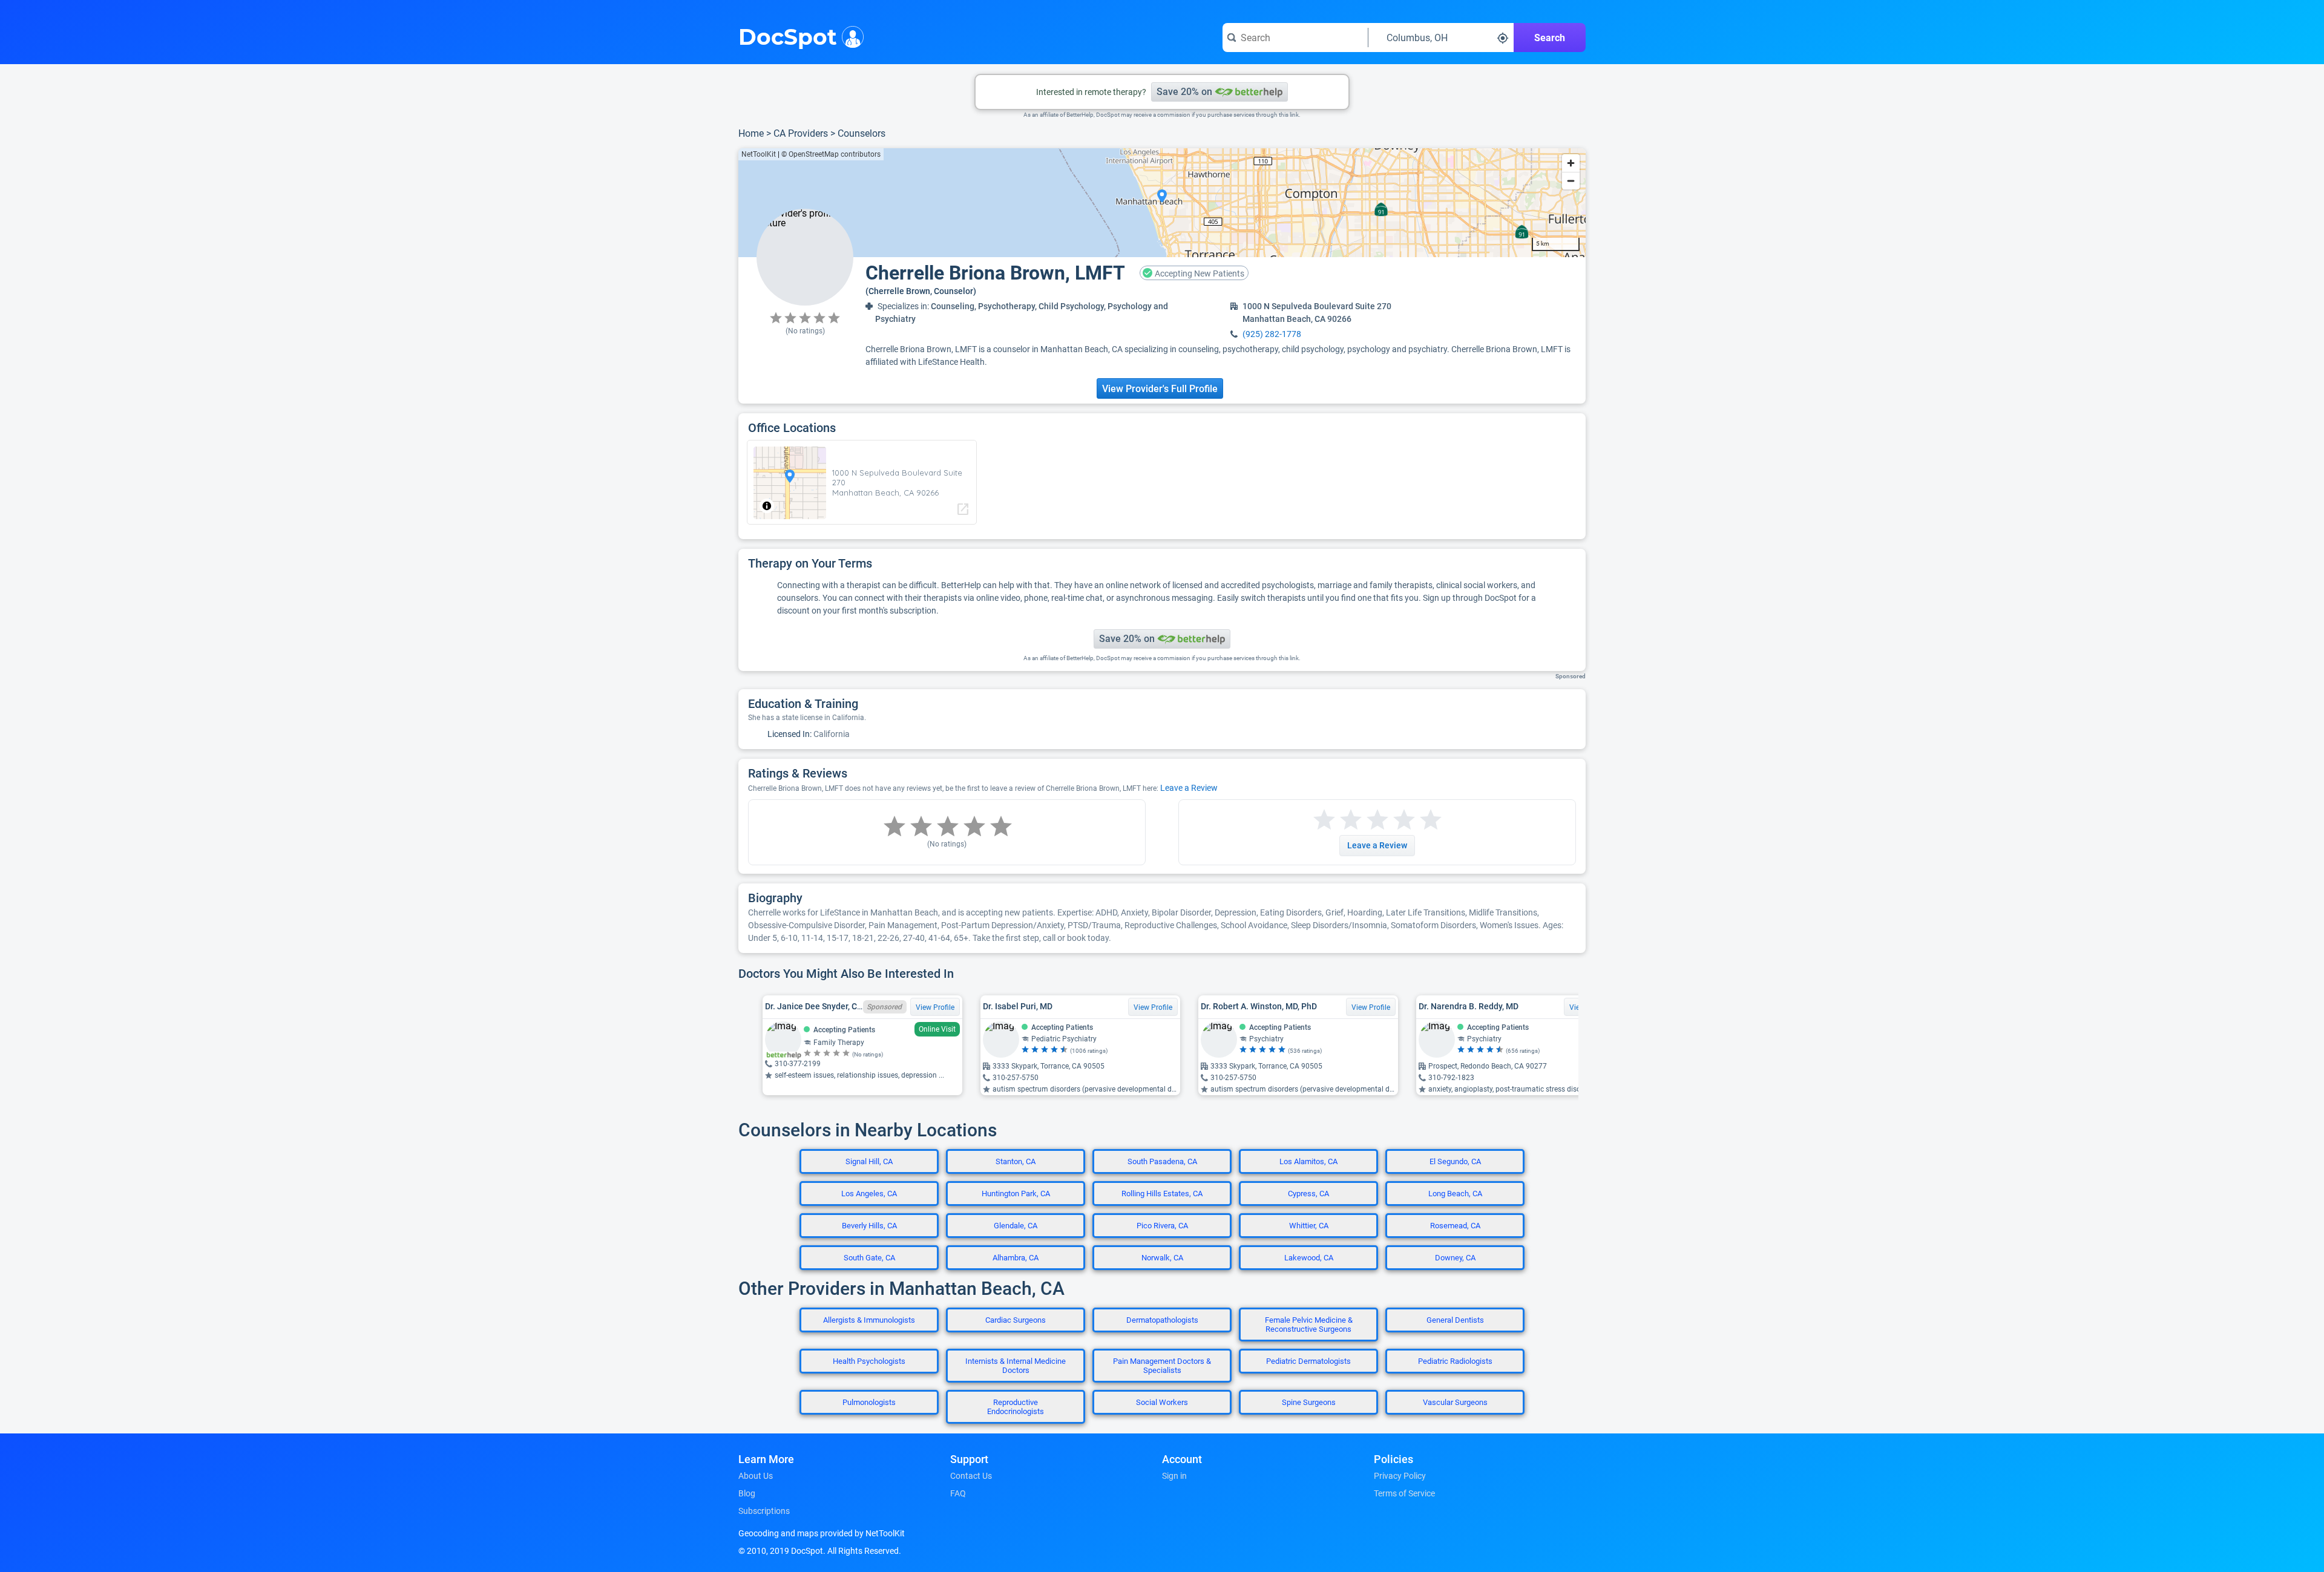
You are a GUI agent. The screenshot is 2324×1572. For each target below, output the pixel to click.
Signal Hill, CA (869, 1161)
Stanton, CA (1016, 1161)
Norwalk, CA (1162, 1258)
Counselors (862, 133)
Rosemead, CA (1455, 1226)
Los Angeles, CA (869, 1194)
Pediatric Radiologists (1455, 1361)
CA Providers (801, 133)
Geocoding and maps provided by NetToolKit (822, 1533)
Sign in (1174, 1476)
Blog (747, 1493)
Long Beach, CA (1455, 1194)
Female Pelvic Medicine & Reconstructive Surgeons (1309, 1325)
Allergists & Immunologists (869, 1320)
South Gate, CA (869, 1258)
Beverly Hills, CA (869, 1226)
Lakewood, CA (1309, 1258)
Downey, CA (1455, 1258)
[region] (1162, 203)
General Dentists (1455, 1320)
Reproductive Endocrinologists (1016, 1407)
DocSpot (788, 36)
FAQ (958, 1493)
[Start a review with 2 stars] (1338, 820)
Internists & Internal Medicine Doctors (1016, 1366)
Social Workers (1162, 1402)
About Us (756, 1476)
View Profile (935, 1007)
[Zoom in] (1571, 163)
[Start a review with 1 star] (1324, 820)
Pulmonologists (869, 1402)
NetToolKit (759, 154)
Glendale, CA (1016, 1226)
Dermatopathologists (1162, 1320)
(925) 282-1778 (1272, 334)
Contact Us (971, 1476)
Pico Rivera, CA (1162, 1226)
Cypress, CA (1308, 1194)
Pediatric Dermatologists (1308, 1361)
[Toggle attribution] (767, 506)
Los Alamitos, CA (1308, 1161)
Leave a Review (1189, 788)
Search (1550, 38)
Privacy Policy (1400, 1476)
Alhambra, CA (1016, 1258)
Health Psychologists (869, 1361)
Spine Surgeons (1309, 1402)
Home (751, 133)
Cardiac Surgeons (1016, 1320)
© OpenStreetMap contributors (831, 154)
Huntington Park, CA (1016, 1194)
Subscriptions (764, 1511)
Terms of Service (1404, 1493)
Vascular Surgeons (1455, 1402)
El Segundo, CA (1455, 1161)
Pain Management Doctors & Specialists (1162, 1366)
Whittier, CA (1309, 1226)
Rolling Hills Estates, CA (1162, 1194)
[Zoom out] (1571, 181)
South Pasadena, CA (1162, 1161)
